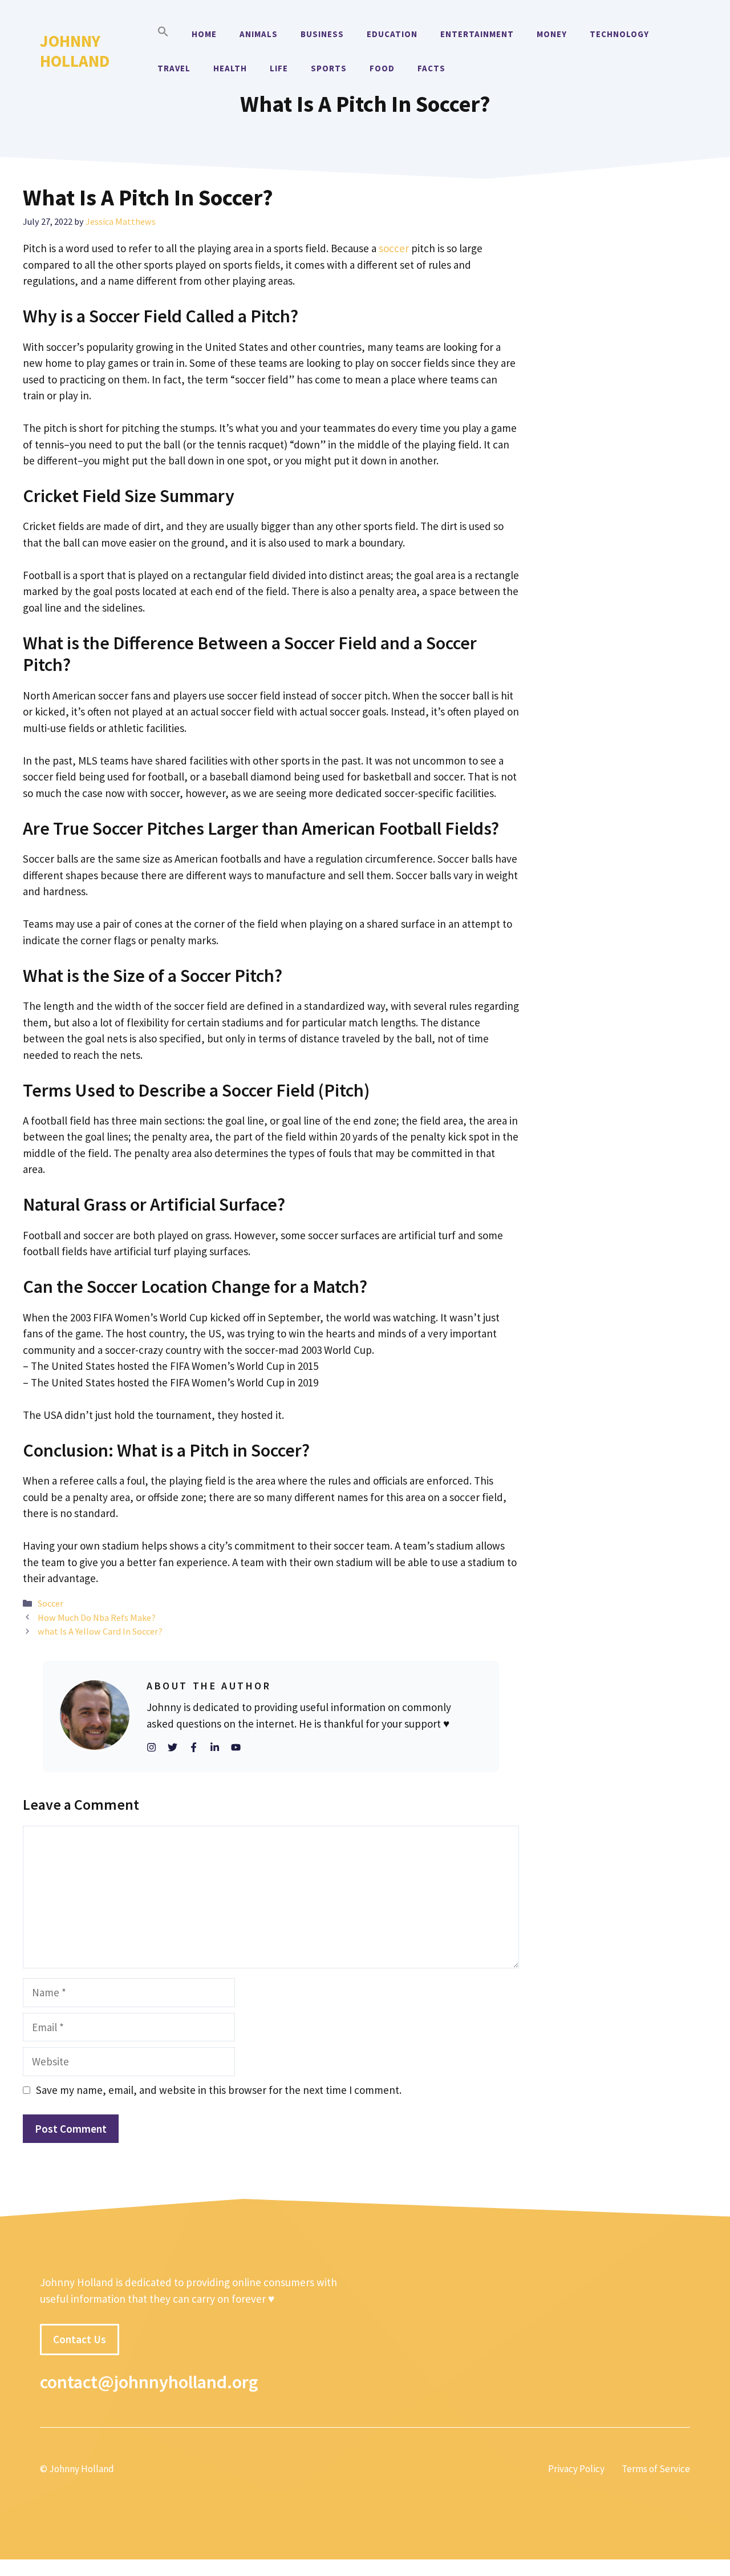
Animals (259, 34)
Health (230, 68)
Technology (619, 34)
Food (382, 68)
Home (204, 34)
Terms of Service (656, 2469)
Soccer (50, 1603)
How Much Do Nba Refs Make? (97, 1617)
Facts (431, 68)
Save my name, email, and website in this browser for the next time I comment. (219, 2090)
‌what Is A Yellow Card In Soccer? (100, 1631)
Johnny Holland (75, 51)
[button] (163, 34)
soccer (394, 248)
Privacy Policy (576, 2469)
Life (279, 68)
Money (552, 34)
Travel (174, 68)
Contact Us (80, 2339)
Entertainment (477, 34)
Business (322, 34)
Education (392, 34)
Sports (329, 68)
